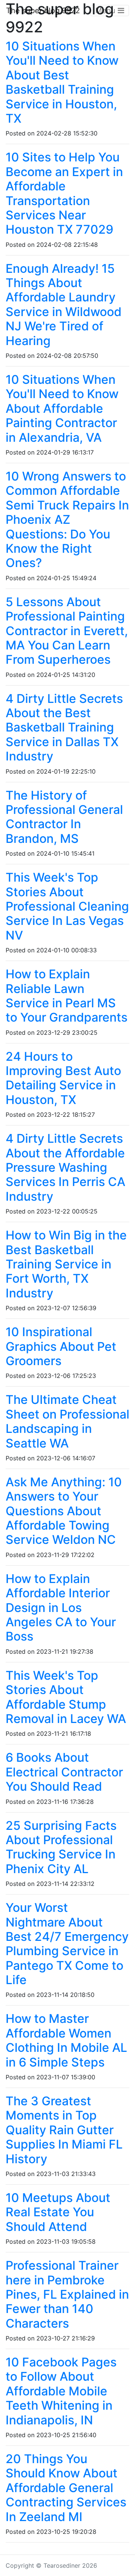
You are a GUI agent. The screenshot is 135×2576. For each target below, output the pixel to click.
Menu (106, 11)
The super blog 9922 (43, 11)
